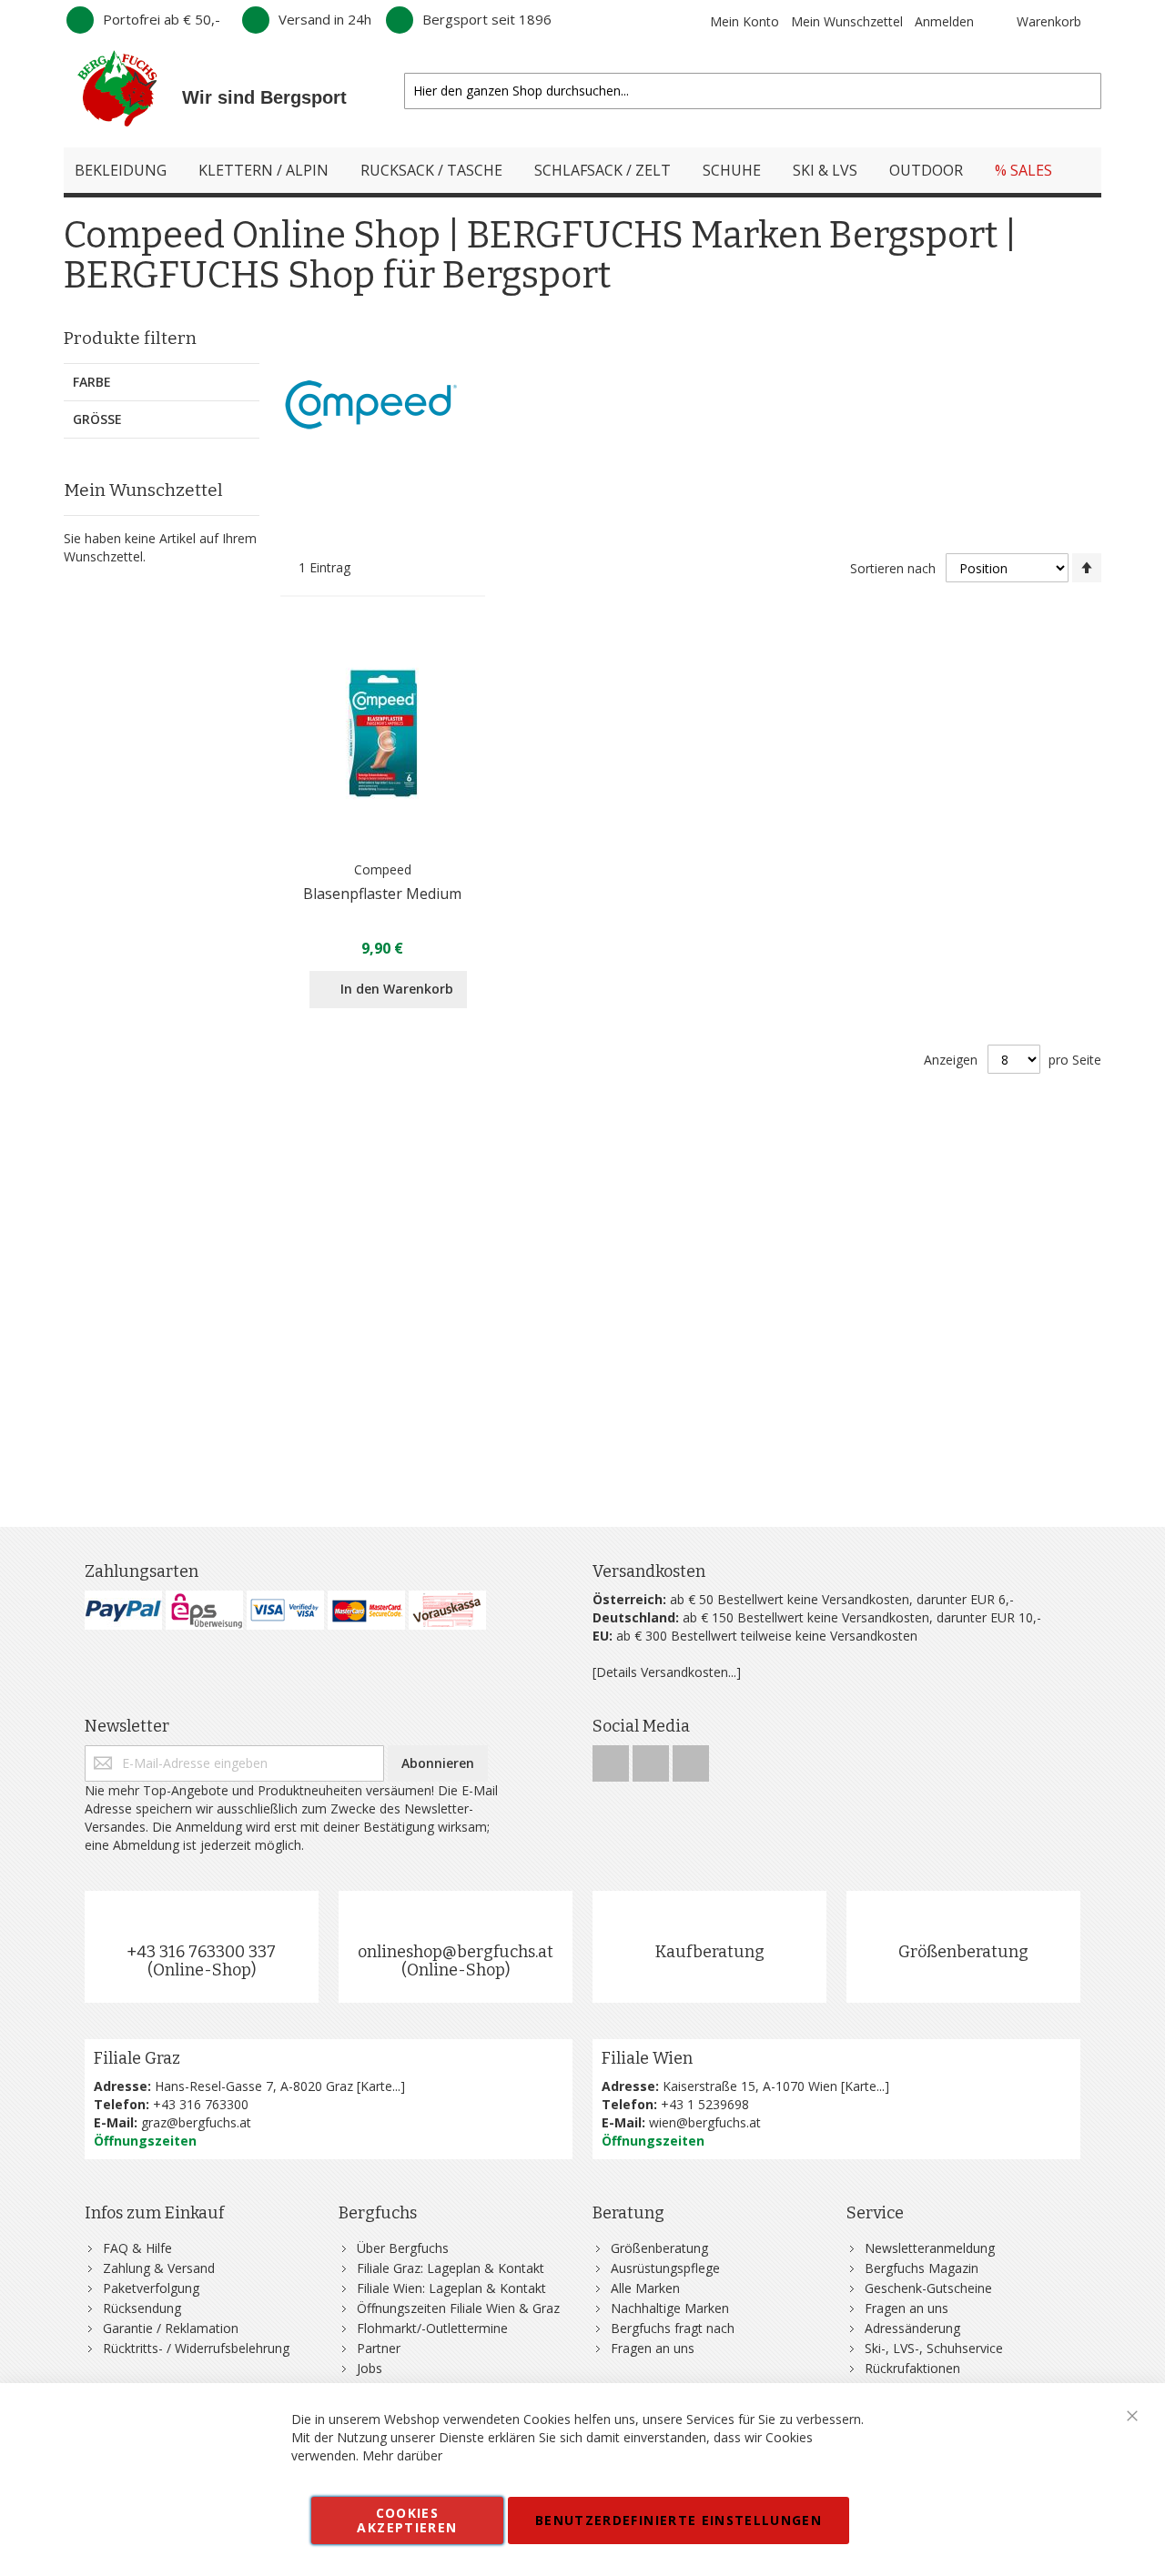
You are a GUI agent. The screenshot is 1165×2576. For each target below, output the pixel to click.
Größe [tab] (97, 419)
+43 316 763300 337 (201, 1952)
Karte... (380, 2086)
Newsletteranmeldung (930, 2248)
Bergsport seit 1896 (487, 19)
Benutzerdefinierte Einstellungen (679, 2520)
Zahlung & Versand (159, 2268)
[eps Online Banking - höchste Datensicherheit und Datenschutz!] (204, 1610)
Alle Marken (645, 2288)
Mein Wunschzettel (847, 21)
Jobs (370, 2368)
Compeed (383, 869)
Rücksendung (142, 2308)
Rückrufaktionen (912, 2368)
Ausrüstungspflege (665, 2268)
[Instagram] (653, 1758)
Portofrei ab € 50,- (162, 19)
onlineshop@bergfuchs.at (456, 1952)
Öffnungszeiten (145, 2141)
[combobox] (753, 91)
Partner (379, 2348)
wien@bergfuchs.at (705, 2122)
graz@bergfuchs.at (196, 2122)
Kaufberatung (710, 1952)
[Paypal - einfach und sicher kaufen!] (123, 1610)
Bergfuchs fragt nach (673, 2328)
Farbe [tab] (92, 382)
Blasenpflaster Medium (382, 894)
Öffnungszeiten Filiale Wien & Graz (458, 2308)
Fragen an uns (653, 2348)
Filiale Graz (137, 2058)
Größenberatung (963, 1952)
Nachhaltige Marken (670, 2308)
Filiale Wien (647, 2058)
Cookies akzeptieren (407, 2520)
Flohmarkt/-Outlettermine (432, 2328)
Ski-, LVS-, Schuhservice (934, 2348)
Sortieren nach (893, 568)
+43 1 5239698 (705, 2104)
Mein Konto (745, 21)
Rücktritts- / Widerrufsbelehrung (196, 2348)
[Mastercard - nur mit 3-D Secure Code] (366, 1610)
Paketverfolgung (151, 2288)
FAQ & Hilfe (137, 2248)
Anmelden (944, 21)
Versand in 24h (325, 19)
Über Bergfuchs (403, 2248)
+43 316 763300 (201, 2104)
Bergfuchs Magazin (922, 2268)
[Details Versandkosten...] (667, 1672)
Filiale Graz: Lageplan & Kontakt (451, 2268)
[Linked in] (691, 1758)
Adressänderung (912, 2328)
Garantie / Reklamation (171, 2328)
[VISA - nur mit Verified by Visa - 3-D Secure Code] (285, 1610)
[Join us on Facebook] (613, 1758)
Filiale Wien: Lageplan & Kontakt (451, 2288)
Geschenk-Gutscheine (928, 2288)
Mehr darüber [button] (402, 2455)
